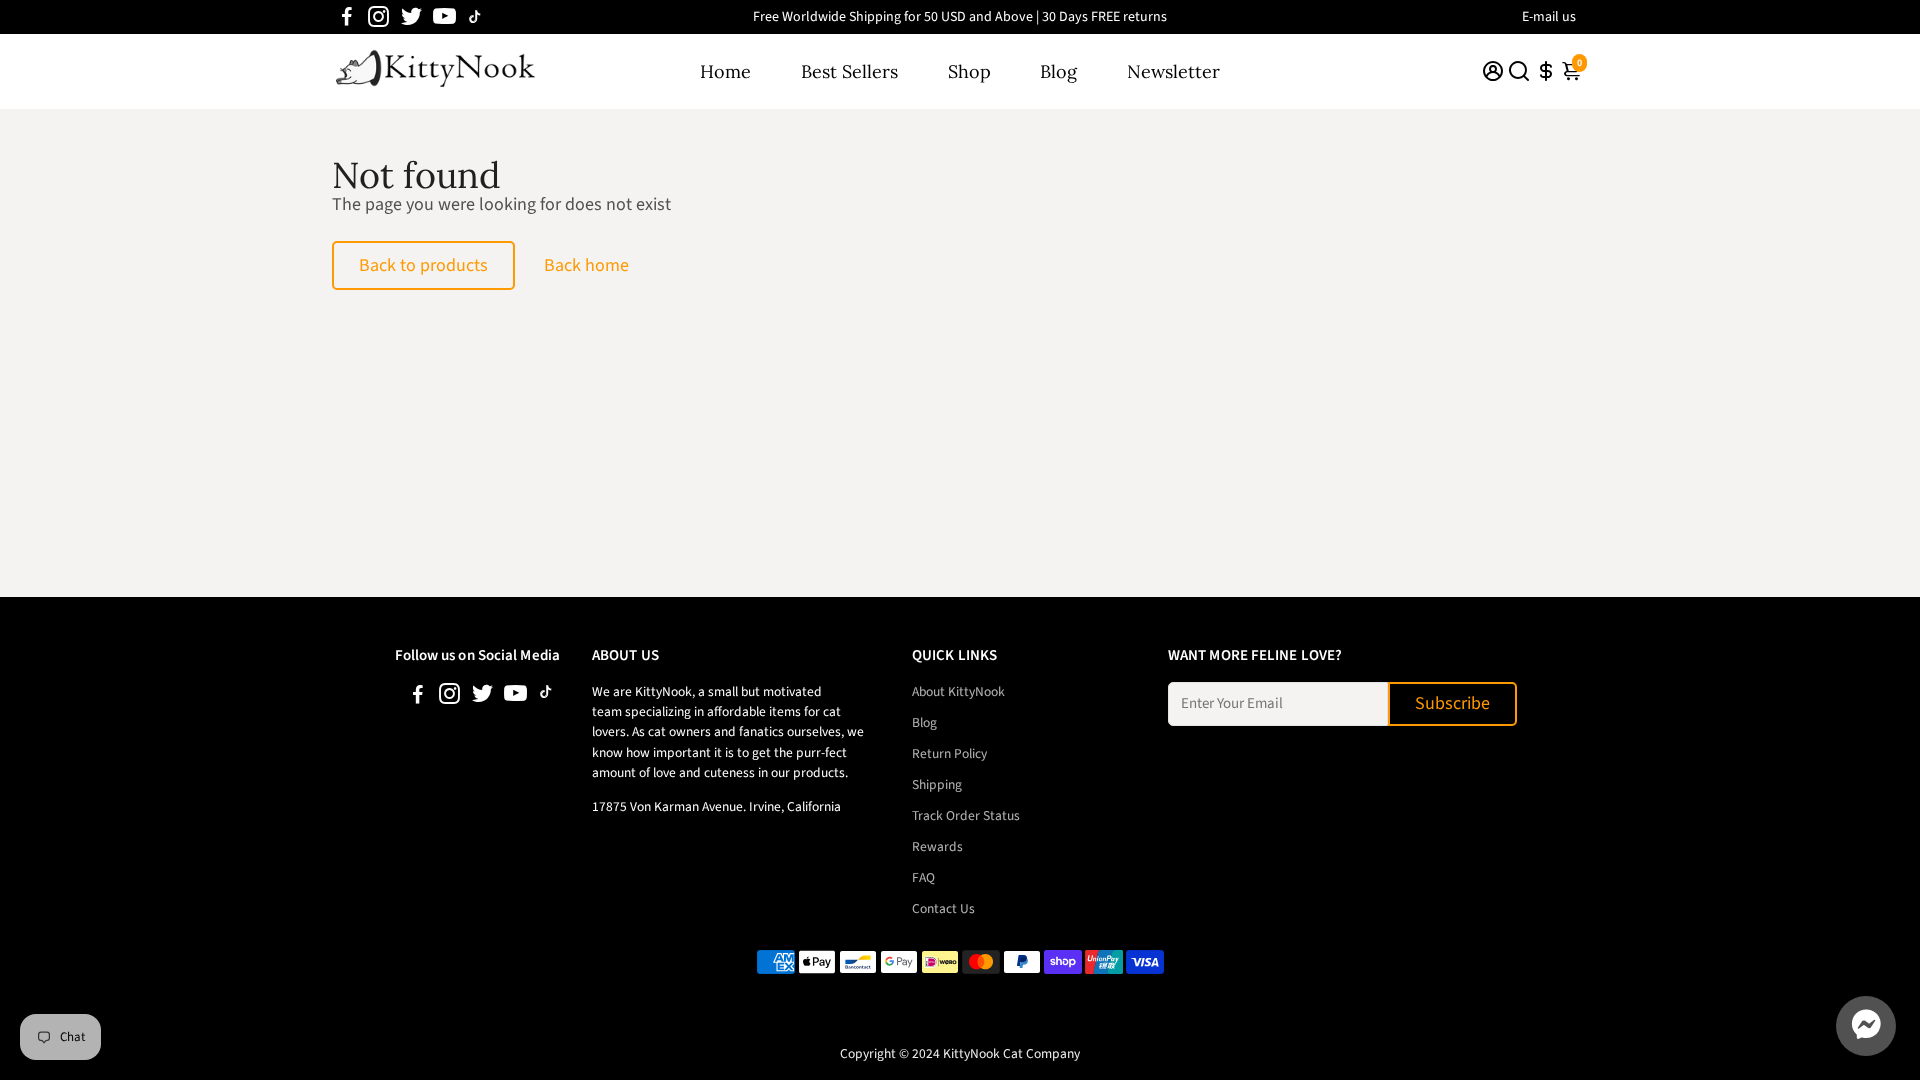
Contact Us (943, 908)
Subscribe (1452, 703)
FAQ (923, 877)
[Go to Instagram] (378, 17)
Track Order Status (966, 815)
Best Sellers (849, 71)
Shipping (937, 784)
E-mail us (1549, 17)
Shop (969, 71)
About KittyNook (958, 691)
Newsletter (1173, 71)
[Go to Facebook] (347, 17)
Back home (586, 265)
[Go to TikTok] (475, 17)
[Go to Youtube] (444, 17)
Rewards (937, 846)
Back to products (423, 265)
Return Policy (949, 753)
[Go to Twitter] (411, 17)
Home (725, 71)
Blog (1058, 71)
